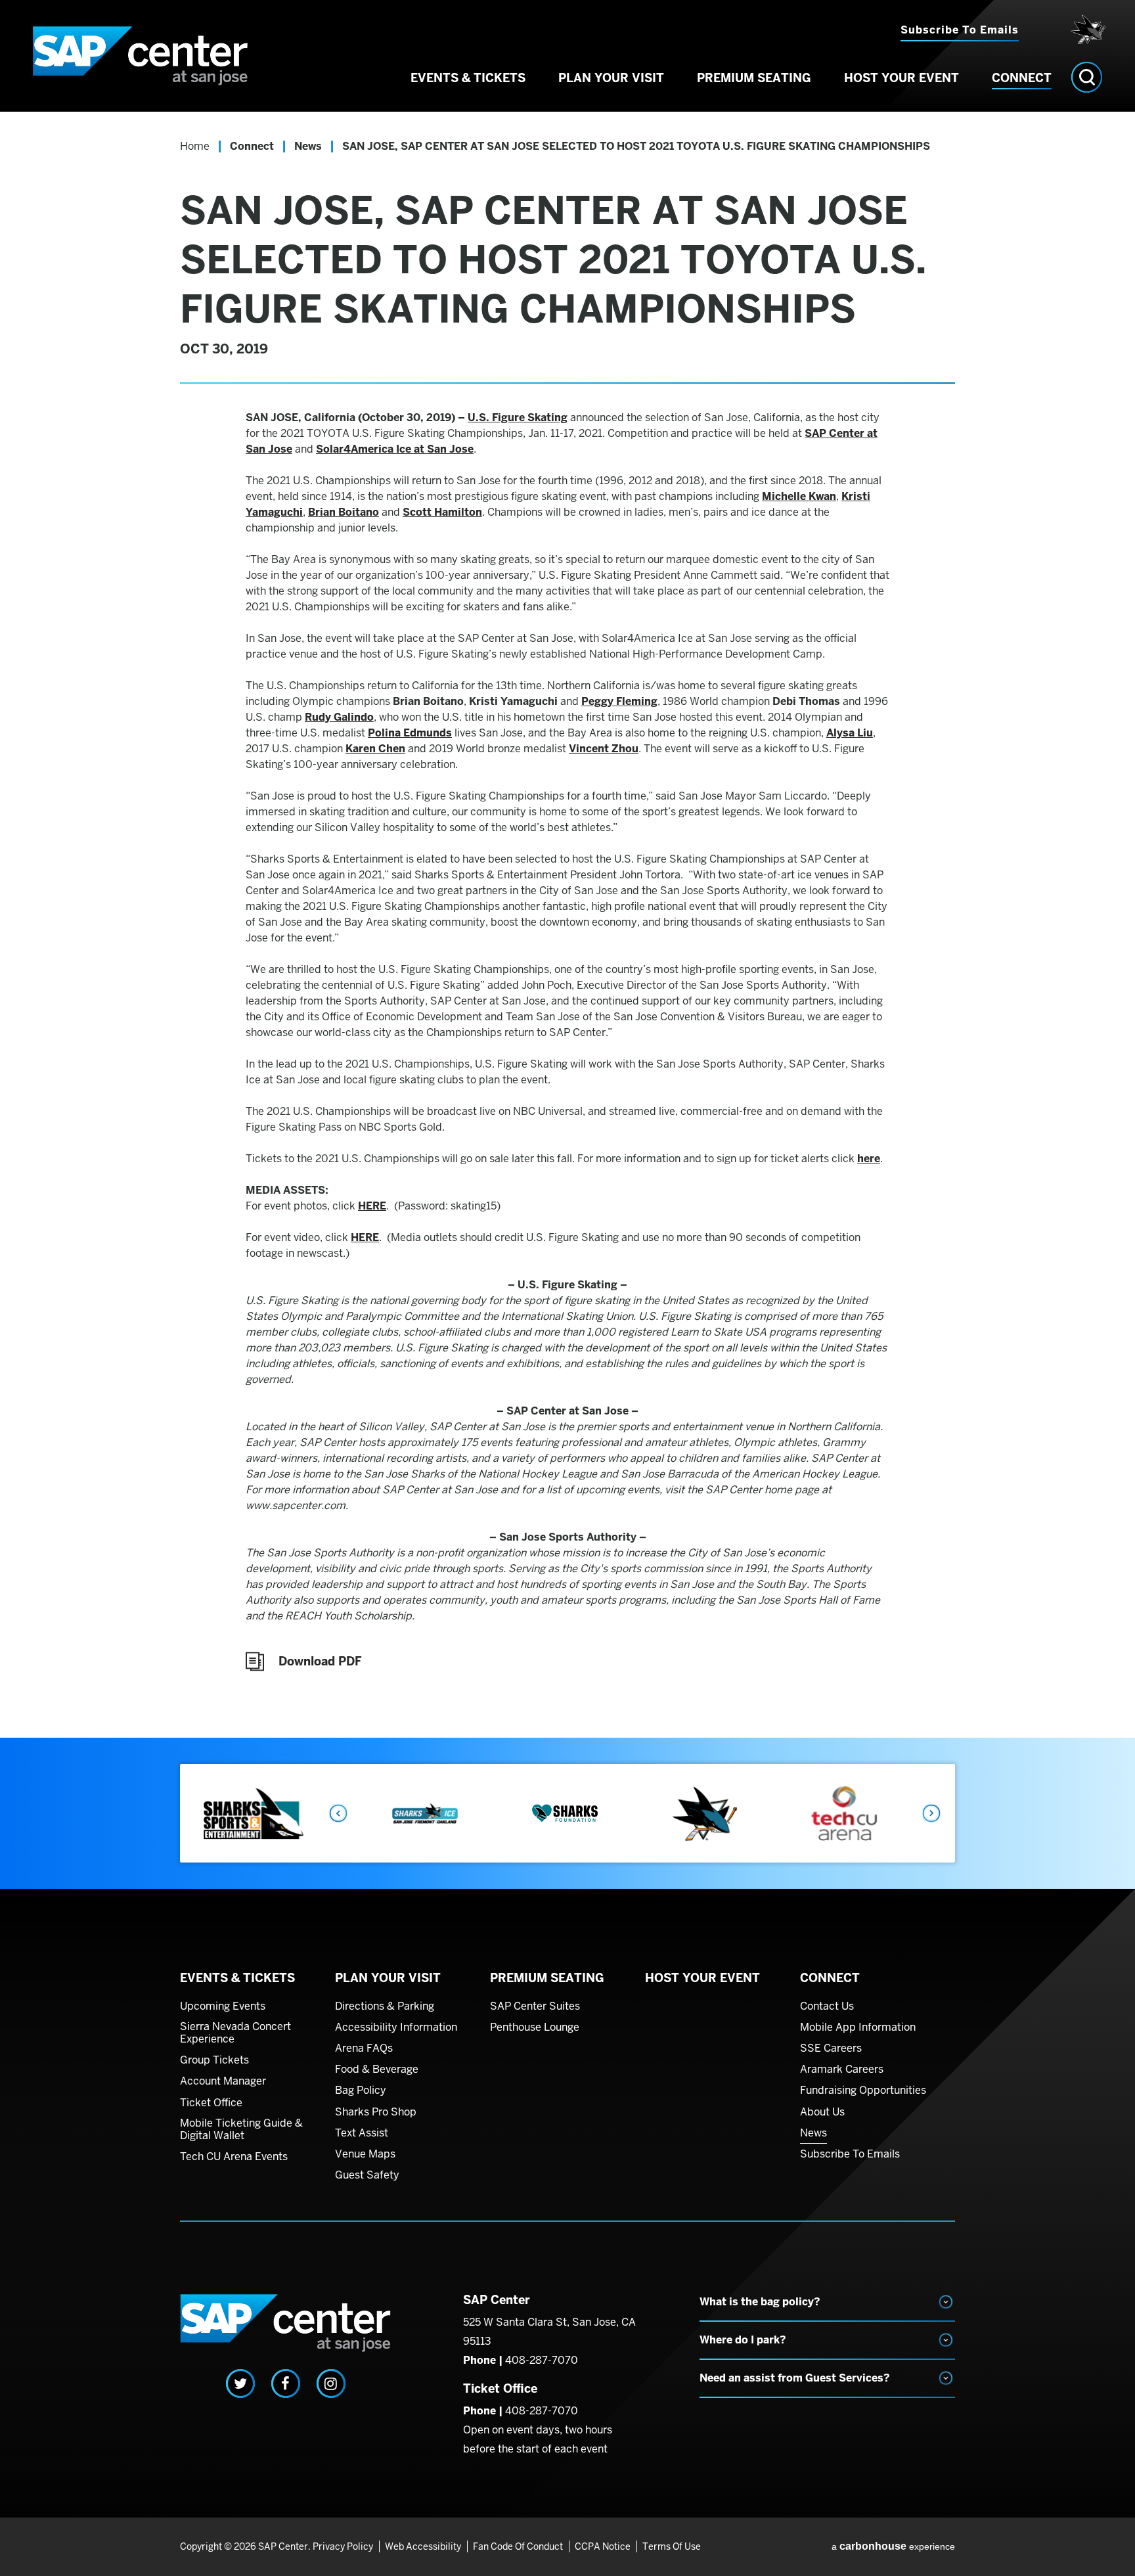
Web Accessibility (423, 2546)
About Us (822, 2112)
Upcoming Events (223, 2006)
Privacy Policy (343, 2546)
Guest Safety (367, 2175)
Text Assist (362, 2133)
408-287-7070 (542, 2360)
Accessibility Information (396, 2027)
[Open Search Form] (1087, 77)
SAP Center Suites (535, 2006)
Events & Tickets (468, 78)
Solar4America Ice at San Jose (395, 449)
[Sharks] (1085, 30)
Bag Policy (361, 2090)
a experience (893, 2546)
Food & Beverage (377, 2069)
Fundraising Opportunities (863, 2090)
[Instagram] (331, 2384)
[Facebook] (286, 2384)
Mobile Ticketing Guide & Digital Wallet (241, 2130)
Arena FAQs (364, 2048)
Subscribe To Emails (850, 2154)
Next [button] (932, 1813)
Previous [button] (338, 1813)
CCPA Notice (603, 2546)
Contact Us (827, 2006)
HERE (372, 1206)
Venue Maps (365, 2154)
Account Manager (223, 2081)
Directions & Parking (385, 2006)
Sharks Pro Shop (376, 2112)
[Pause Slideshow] (938, 1783)
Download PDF (320, 1661)
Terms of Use (672, 2546)
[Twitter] (240, 2384)
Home (195, 146)
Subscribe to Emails (960, 30)
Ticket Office (211, 2103)
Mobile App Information (858, 2027)
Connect (1022, 78)
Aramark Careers (842, 2069)
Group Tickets (214, 2060)
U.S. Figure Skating (518, 418)
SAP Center (141, 56)
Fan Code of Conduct (518, 2546)
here (869, 1159)
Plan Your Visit (611, 78)
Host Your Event (901, 78)
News (308, 146)
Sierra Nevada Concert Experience (235, 2033)
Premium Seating (754, 78)
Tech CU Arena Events (234, 2157)
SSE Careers (831, 2048)
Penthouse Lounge (535, 2027)
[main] (567, 925)
